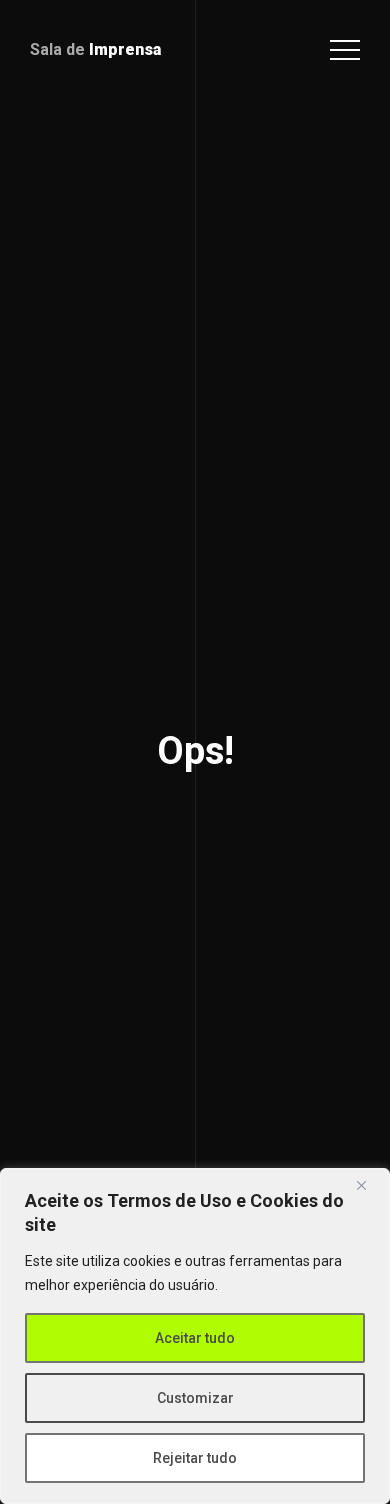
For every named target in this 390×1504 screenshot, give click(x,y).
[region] (195, 1336)
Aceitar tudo (195, 1338)
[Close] (369, 1185)
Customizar (195, 1398)
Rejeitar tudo (195, 1458)
